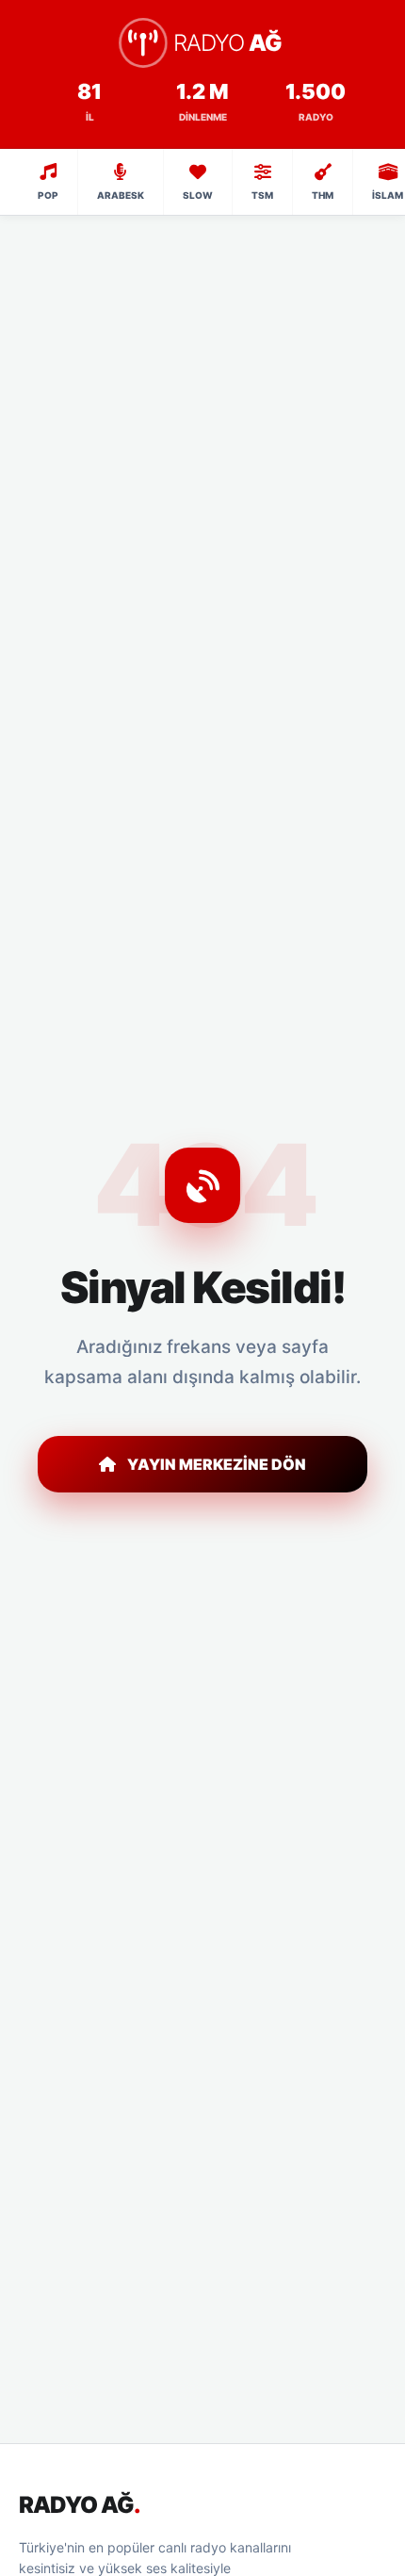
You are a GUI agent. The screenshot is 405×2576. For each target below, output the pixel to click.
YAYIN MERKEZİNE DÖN (217, 1464)
